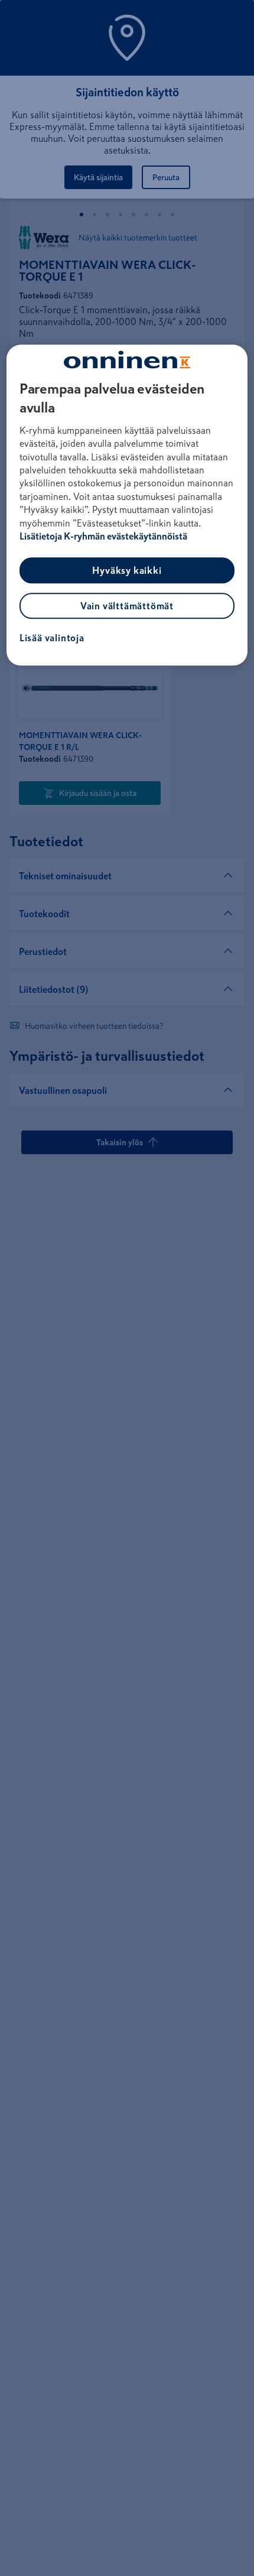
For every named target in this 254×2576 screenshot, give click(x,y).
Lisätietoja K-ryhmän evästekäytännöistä (103, 536)
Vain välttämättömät (127, 606)
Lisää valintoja (52, 638)
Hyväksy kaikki (127, 571)
